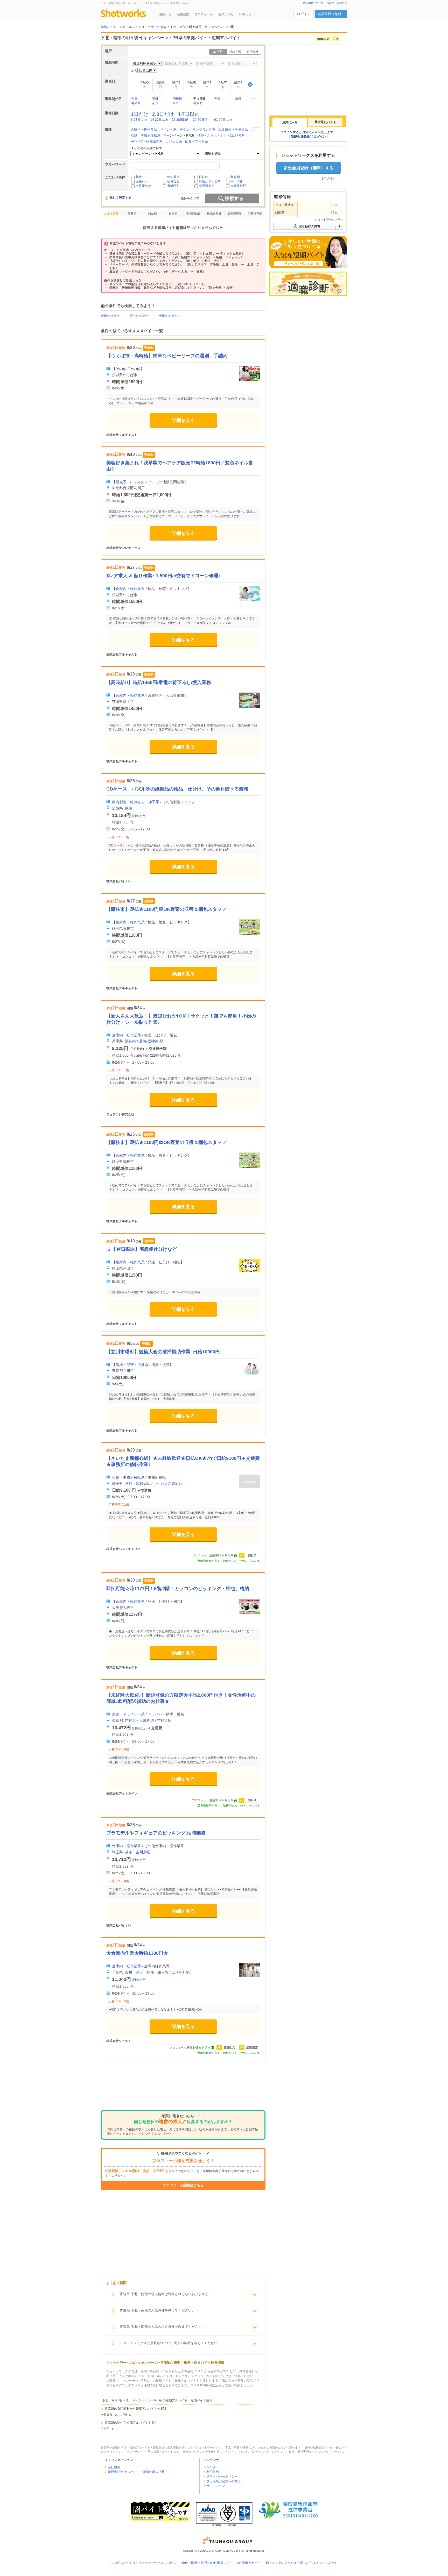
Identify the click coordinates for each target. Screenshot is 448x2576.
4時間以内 (174, 186)
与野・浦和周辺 (138, 1484)
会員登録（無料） (331, 14)
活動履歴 (183, 14)
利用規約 (213, 2472)
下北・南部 (232, 2447)
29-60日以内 (202, 120)
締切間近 (173, 177)
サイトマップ (216, 2486)
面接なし (142, 181)
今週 (217, 99)
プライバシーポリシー (222, 2477)
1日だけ (140, 114)
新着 (139, 177)
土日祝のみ (143, 186)
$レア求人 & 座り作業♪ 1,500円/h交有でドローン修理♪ (163, 576)
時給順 (153, 214)
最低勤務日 (214, 214)
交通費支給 (207, 186)
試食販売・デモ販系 (233, 130)
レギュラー (247, 14)
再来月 (198, 103)
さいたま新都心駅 (168, 1484)
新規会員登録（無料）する (309, 168)
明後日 (177, 99)
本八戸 (105, 2429)
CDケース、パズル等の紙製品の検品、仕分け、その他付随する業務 (177, 789)
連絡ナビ (165, 14)
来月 (176, 103)
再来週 (136, 103)
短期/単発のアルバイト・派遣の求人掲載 (136, 2472)
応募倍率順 (255, 214)
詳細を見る (183, 420)
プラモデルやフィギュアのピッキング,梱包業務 (156, 1833)
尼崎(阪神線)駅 (151, 1041)
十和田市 (107, 2415)
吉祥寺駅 (164, 1720)
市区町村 (253, 52)
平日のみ (237, 181)
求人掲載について (313, 3)
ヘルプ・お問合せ (337, 3)
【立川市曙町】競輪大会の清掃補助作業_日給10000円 (163, 1352)
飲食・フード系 (197, 141)
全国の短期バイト (171, 316)
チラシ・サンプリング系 (198, 130)
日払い (204, 177)
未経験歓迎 (238, 186)
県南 (129, 808)
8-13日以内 (139, 120)
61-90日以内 (223, 120)
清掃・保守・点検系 (132, 1365)
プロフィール (204, 14)
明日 (155, 99)
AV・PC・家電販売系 (147, 141)
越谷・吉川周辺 (138, 1852)
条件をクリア (190, 198)
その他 (121, 369)
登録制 (235, 177)
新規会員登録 (300, 137)
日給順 (173, 214)
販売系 (121, 482)
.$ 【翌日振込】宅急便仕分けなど (142, 1249)
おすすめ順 (111, 214)
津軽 (246, 2447)
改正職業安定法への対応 (223, 2481)
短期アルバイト (262, 2452)
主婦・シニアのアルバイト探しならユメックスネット (300, 2563)
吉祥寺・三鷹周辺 (139, 1720)
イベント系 (168, 130)
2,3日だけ (163, 114)
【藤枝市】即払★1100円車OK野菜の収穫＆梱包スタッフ (166, 909)
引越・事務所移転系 (146, 136)
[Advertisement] (183, 2089)
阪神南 (130, 1041)
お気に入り (226, 14)
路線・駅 (235, 52)
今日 (134, 99)
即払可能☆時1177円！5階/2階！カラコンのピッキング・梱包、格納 (178, 1589)
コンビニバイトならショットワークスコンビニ (143, 2563)
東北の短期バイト (142, 316)
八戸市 (124, 2415)
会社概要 (114, 2467)
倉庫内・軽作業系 (144, 130)
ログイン (304, 14)
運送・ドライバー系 (128, 1714)
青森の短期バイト (113, 316)
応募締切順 (234, 214)
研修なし (173, 181)
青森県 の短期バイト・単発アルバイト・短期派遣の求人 (137, 2447)
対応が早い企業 (210, 181)
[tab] (290, 122)
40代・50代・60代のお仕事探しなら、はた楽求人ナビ (219, 2563)
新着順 (132, 214)
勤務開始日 (194, 214)
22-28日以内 (180, 120)
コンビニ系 (174, 141)
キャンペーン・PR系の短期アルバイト (148, 2452)
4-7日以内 (189, 114)
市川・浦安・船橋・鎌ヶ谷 (147, 1972)
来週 (238, 99)
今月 (155, 103)
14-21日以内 (159, 120)
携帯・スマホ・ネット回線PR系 (221, 136)
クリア (257, 99)
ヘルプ (211, 2467)
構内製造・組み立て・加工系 (136, 802)
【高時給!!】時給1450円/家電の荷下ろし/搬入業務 (159, 682)
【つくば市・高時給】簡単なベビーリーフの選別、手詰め (167, 356)
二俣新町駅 (181, 1972)
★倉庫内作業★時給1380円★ (137, 1953)
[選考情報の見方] (308, 226)
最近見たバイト (325, 122)
